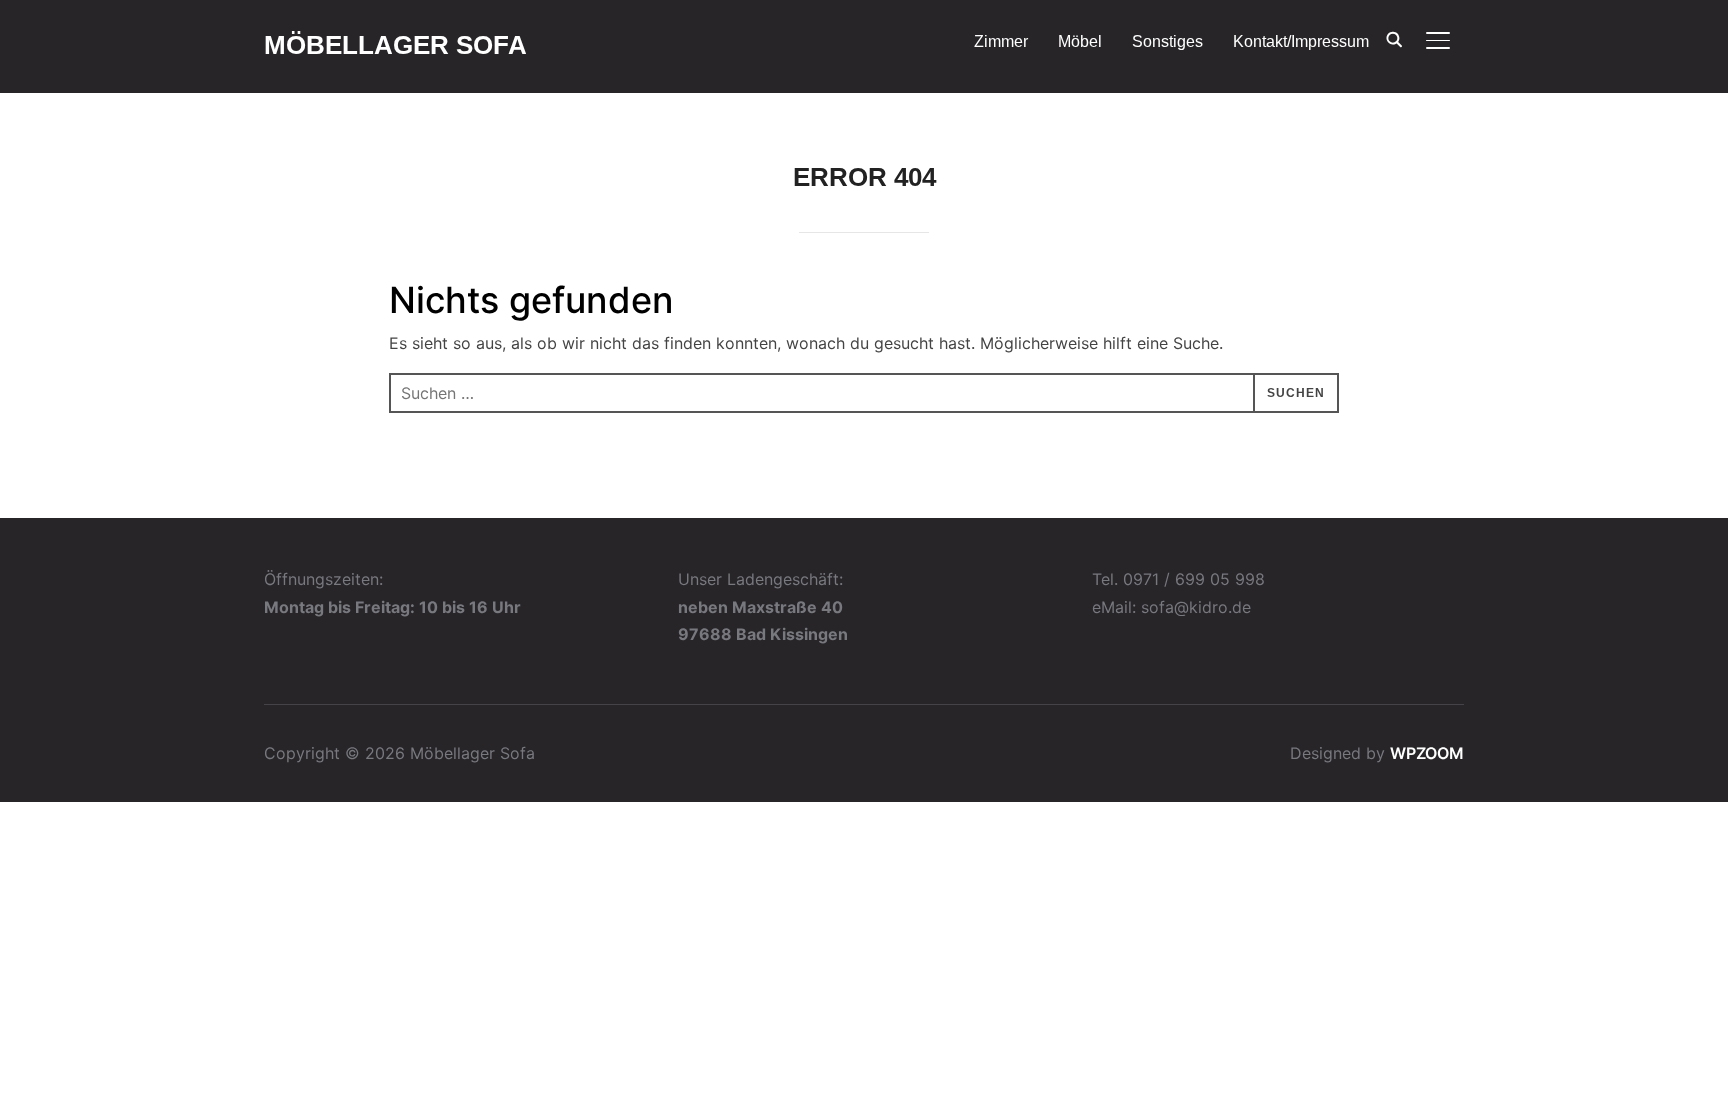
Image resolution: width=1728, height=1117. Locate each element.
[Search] (1394, 38)
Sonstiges (1167, 41)
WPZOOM (1427, 753)
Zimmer (1001, 41)
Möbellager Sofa (395, 45)
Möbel (1080, 41)
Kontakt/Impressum (1301, 41)
